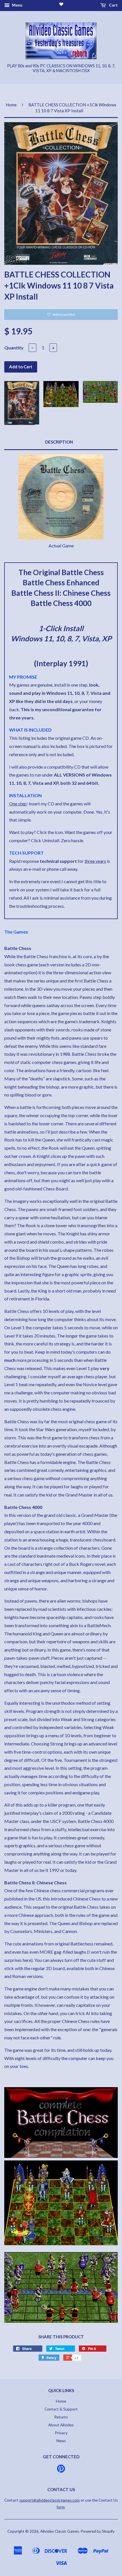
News (61, 2441)
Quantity (14, 348)
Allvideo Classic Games (60, 2531)
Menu (17, 5)
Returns (61, 2417)
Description (59, 442)
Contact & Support (61, 2409)
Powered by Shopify (98, 2531)
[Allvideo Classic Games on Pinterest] (61, 2470)
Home (11, 105)
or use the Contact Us (69, 2500)
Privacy (61, 2433)
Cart (113, 5)
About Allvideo (61, 2425)
